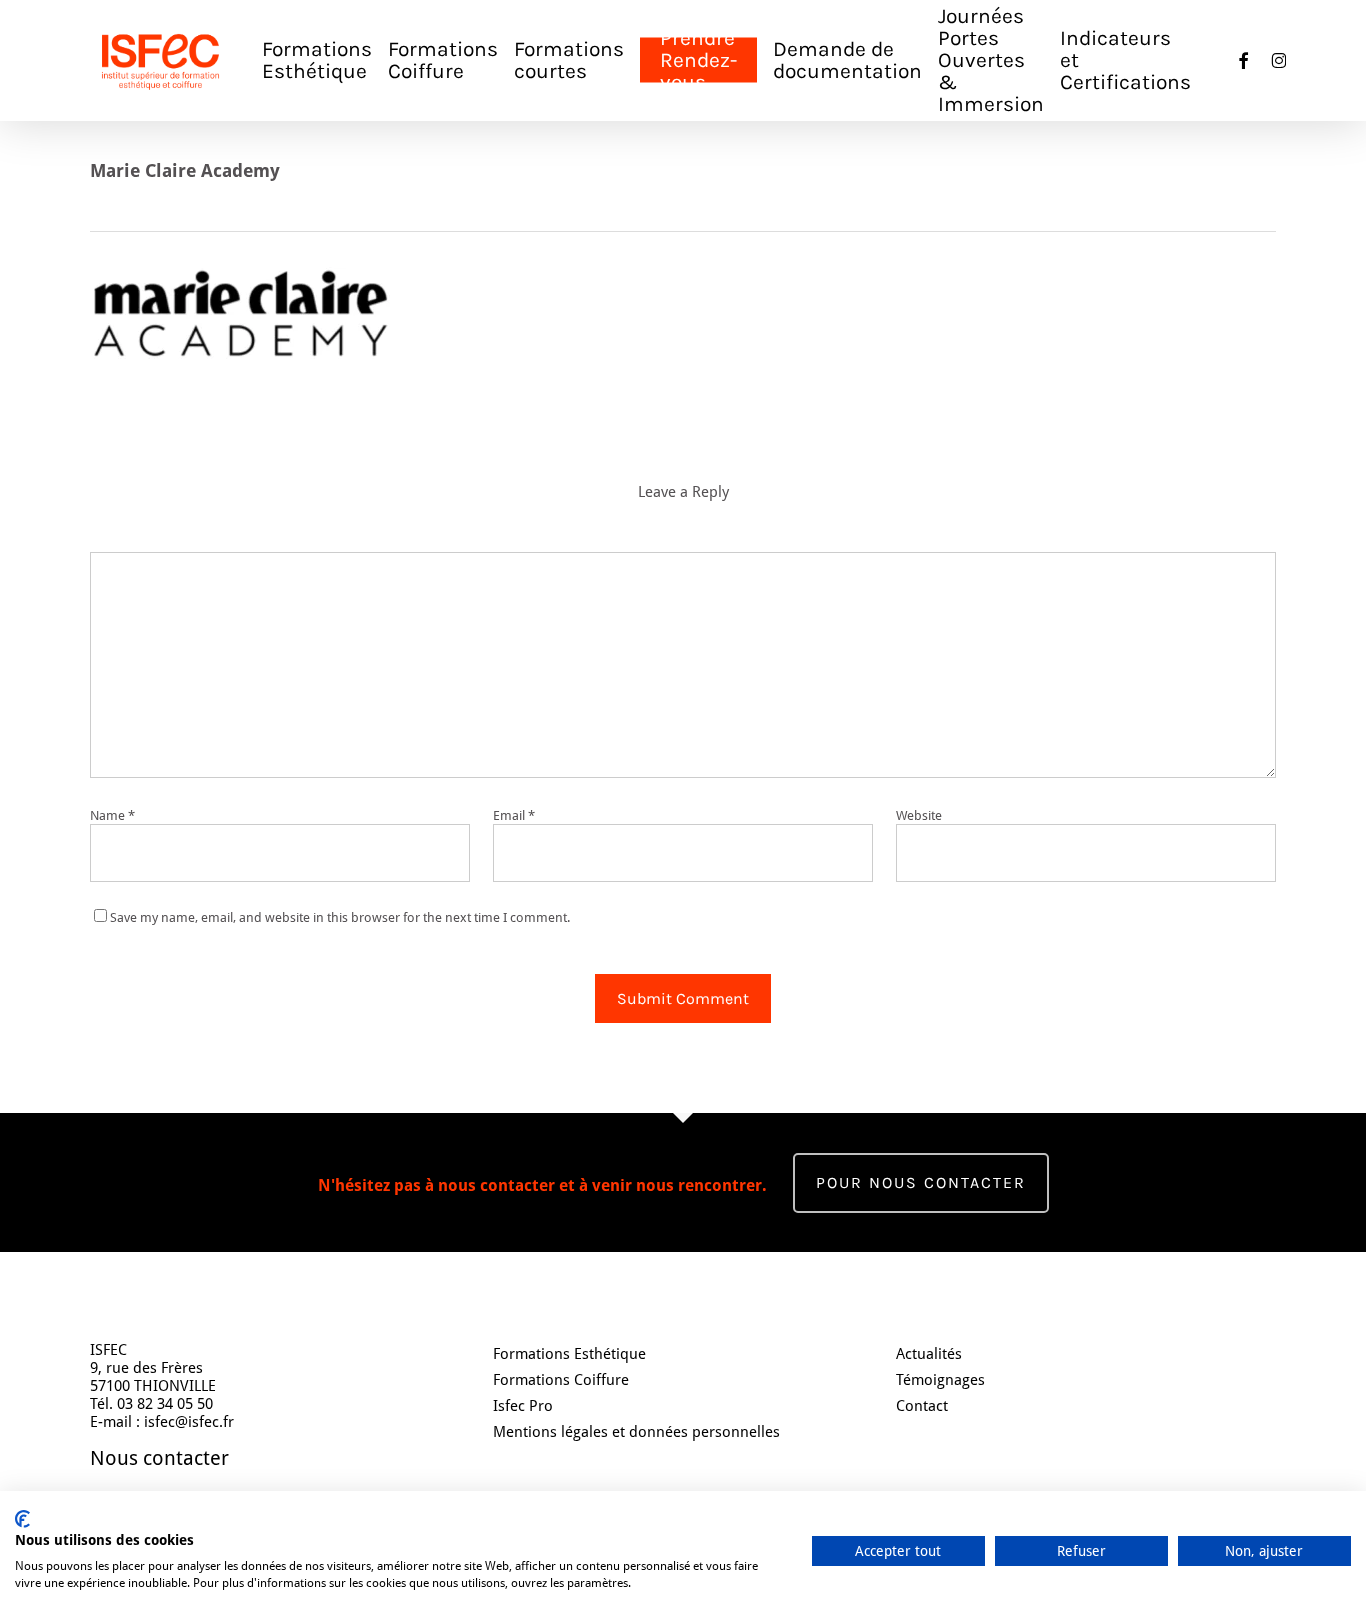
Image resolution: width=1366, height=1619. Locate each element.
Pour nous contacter (921, 1182)
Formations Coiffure (561, 1380)
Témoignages (940, 1380)
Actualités (929, 1354)
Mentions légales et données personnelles (636, 1432)
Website (919, 815)
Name (112, 815)
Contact (922, 1406)
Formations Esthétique (569, 1354)
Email (514, 815)
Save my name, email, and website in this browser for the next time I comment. (340, 917)
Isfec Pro (523, 1406)
